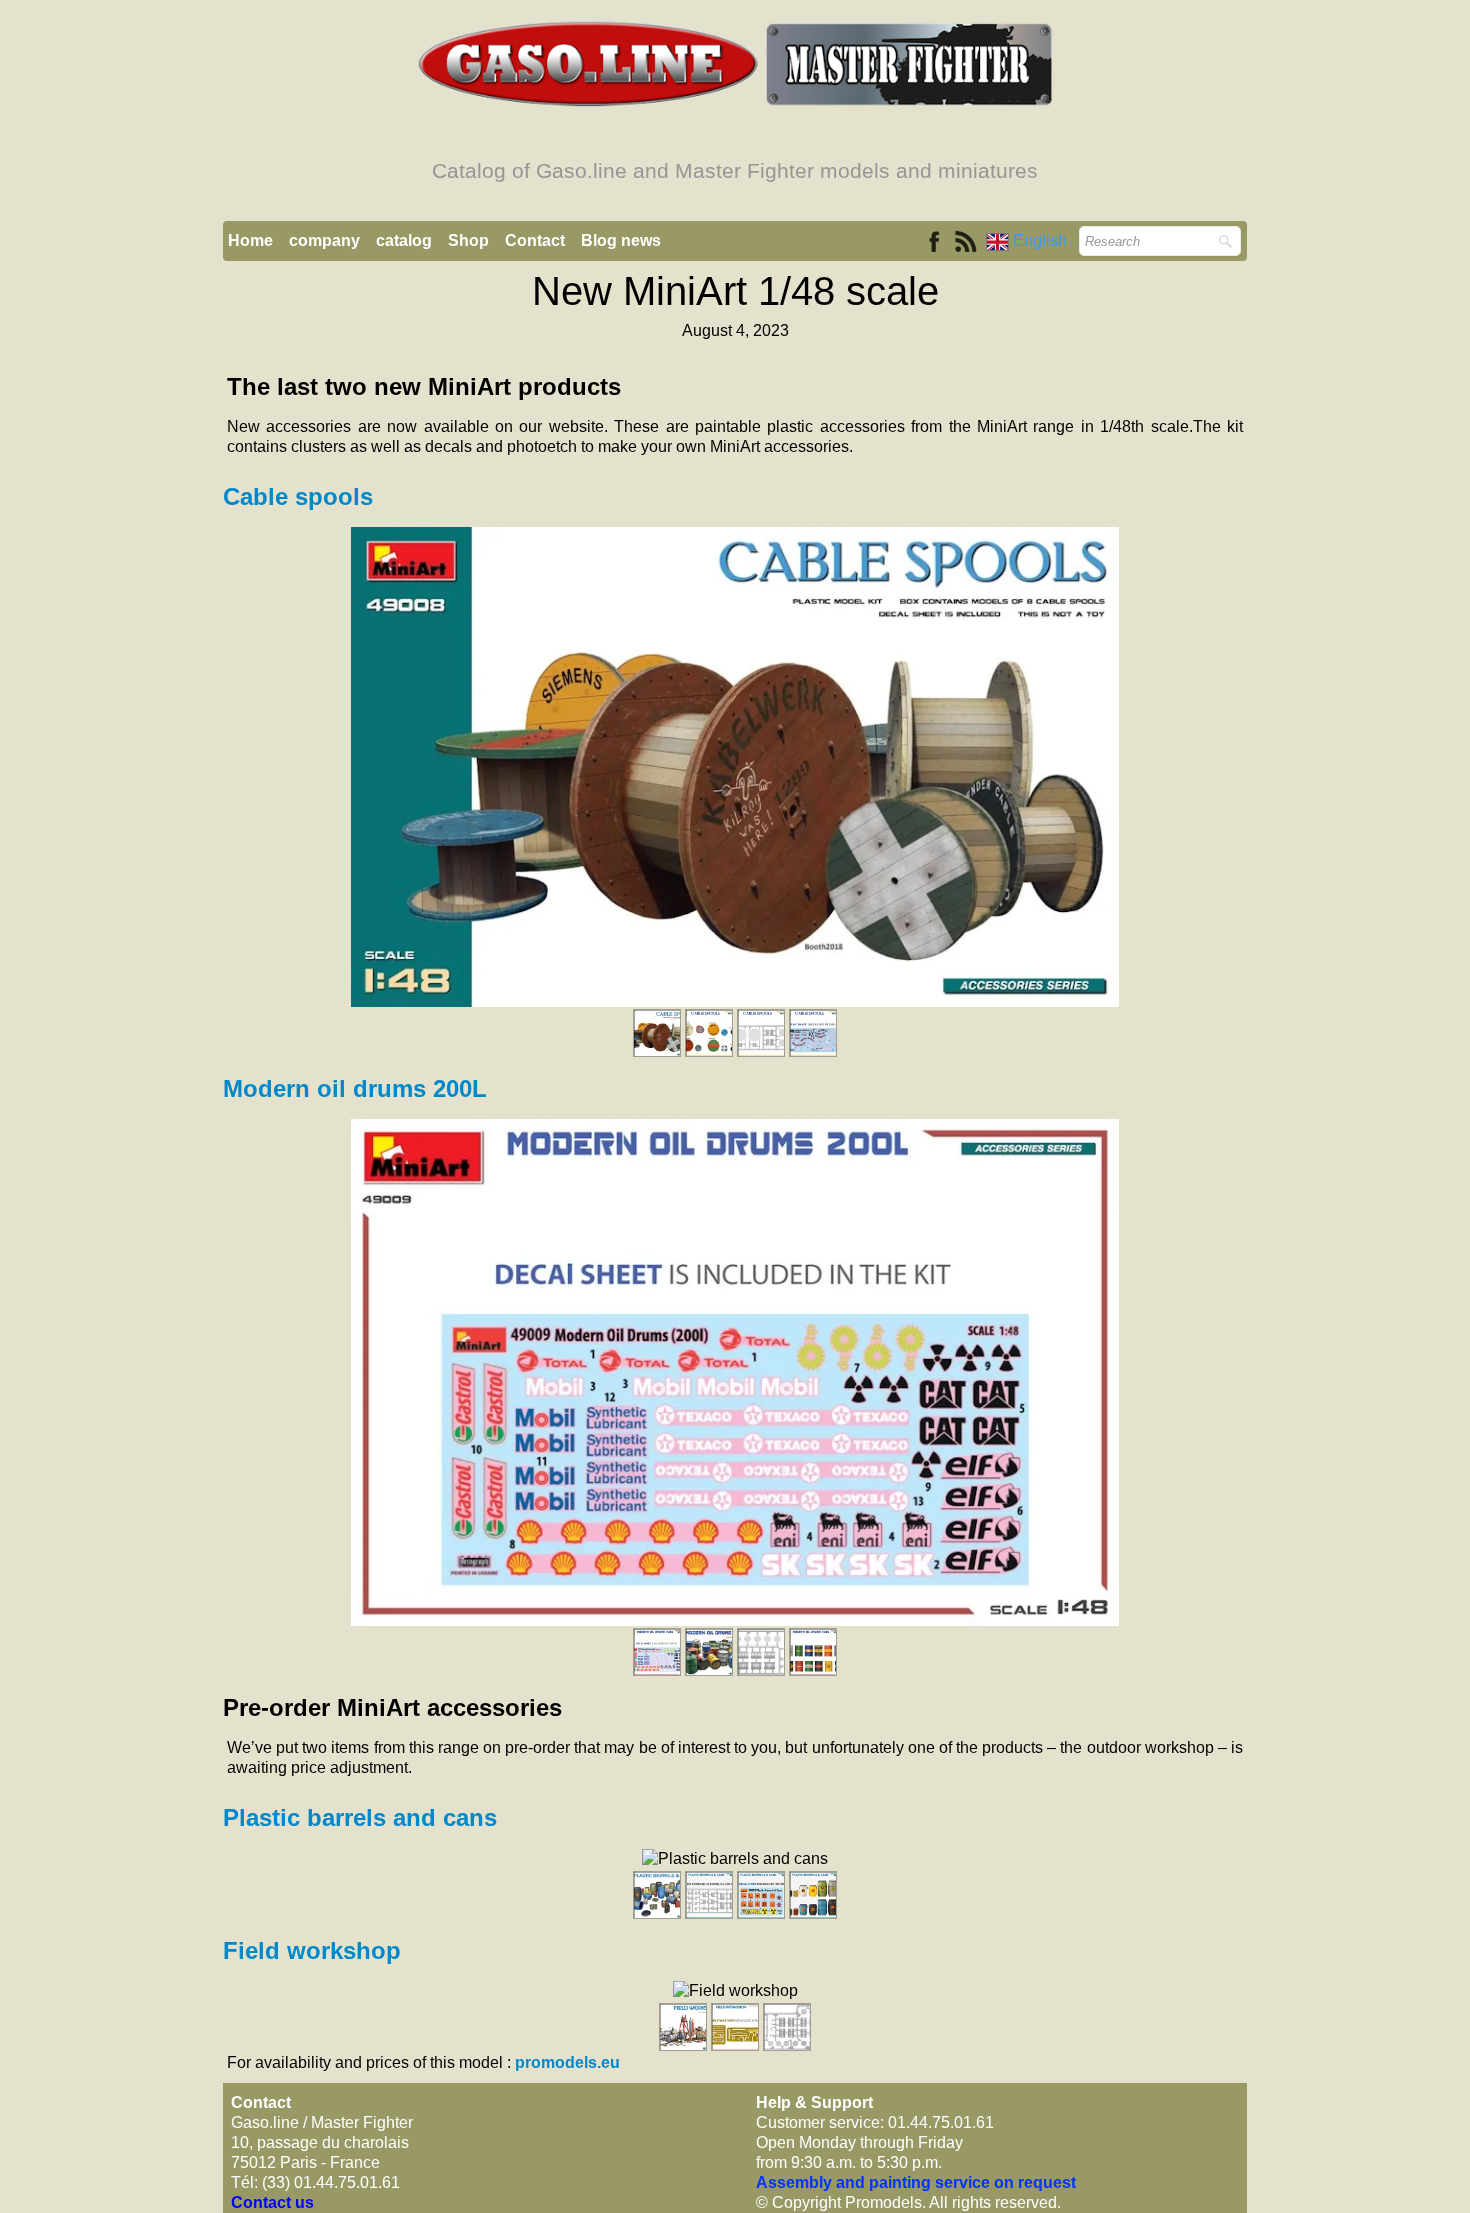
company (324, 240)
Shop (468, 240)
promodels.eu (567, 2062)
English (1042, 240)
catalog (404, 240)
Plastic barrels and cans (360, 1817)
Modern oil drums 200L (355, 1088)
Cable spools (301, 496)
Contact (535, 240)
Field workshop (312, 1950)
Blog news (621, 240)
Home (250, 240)
